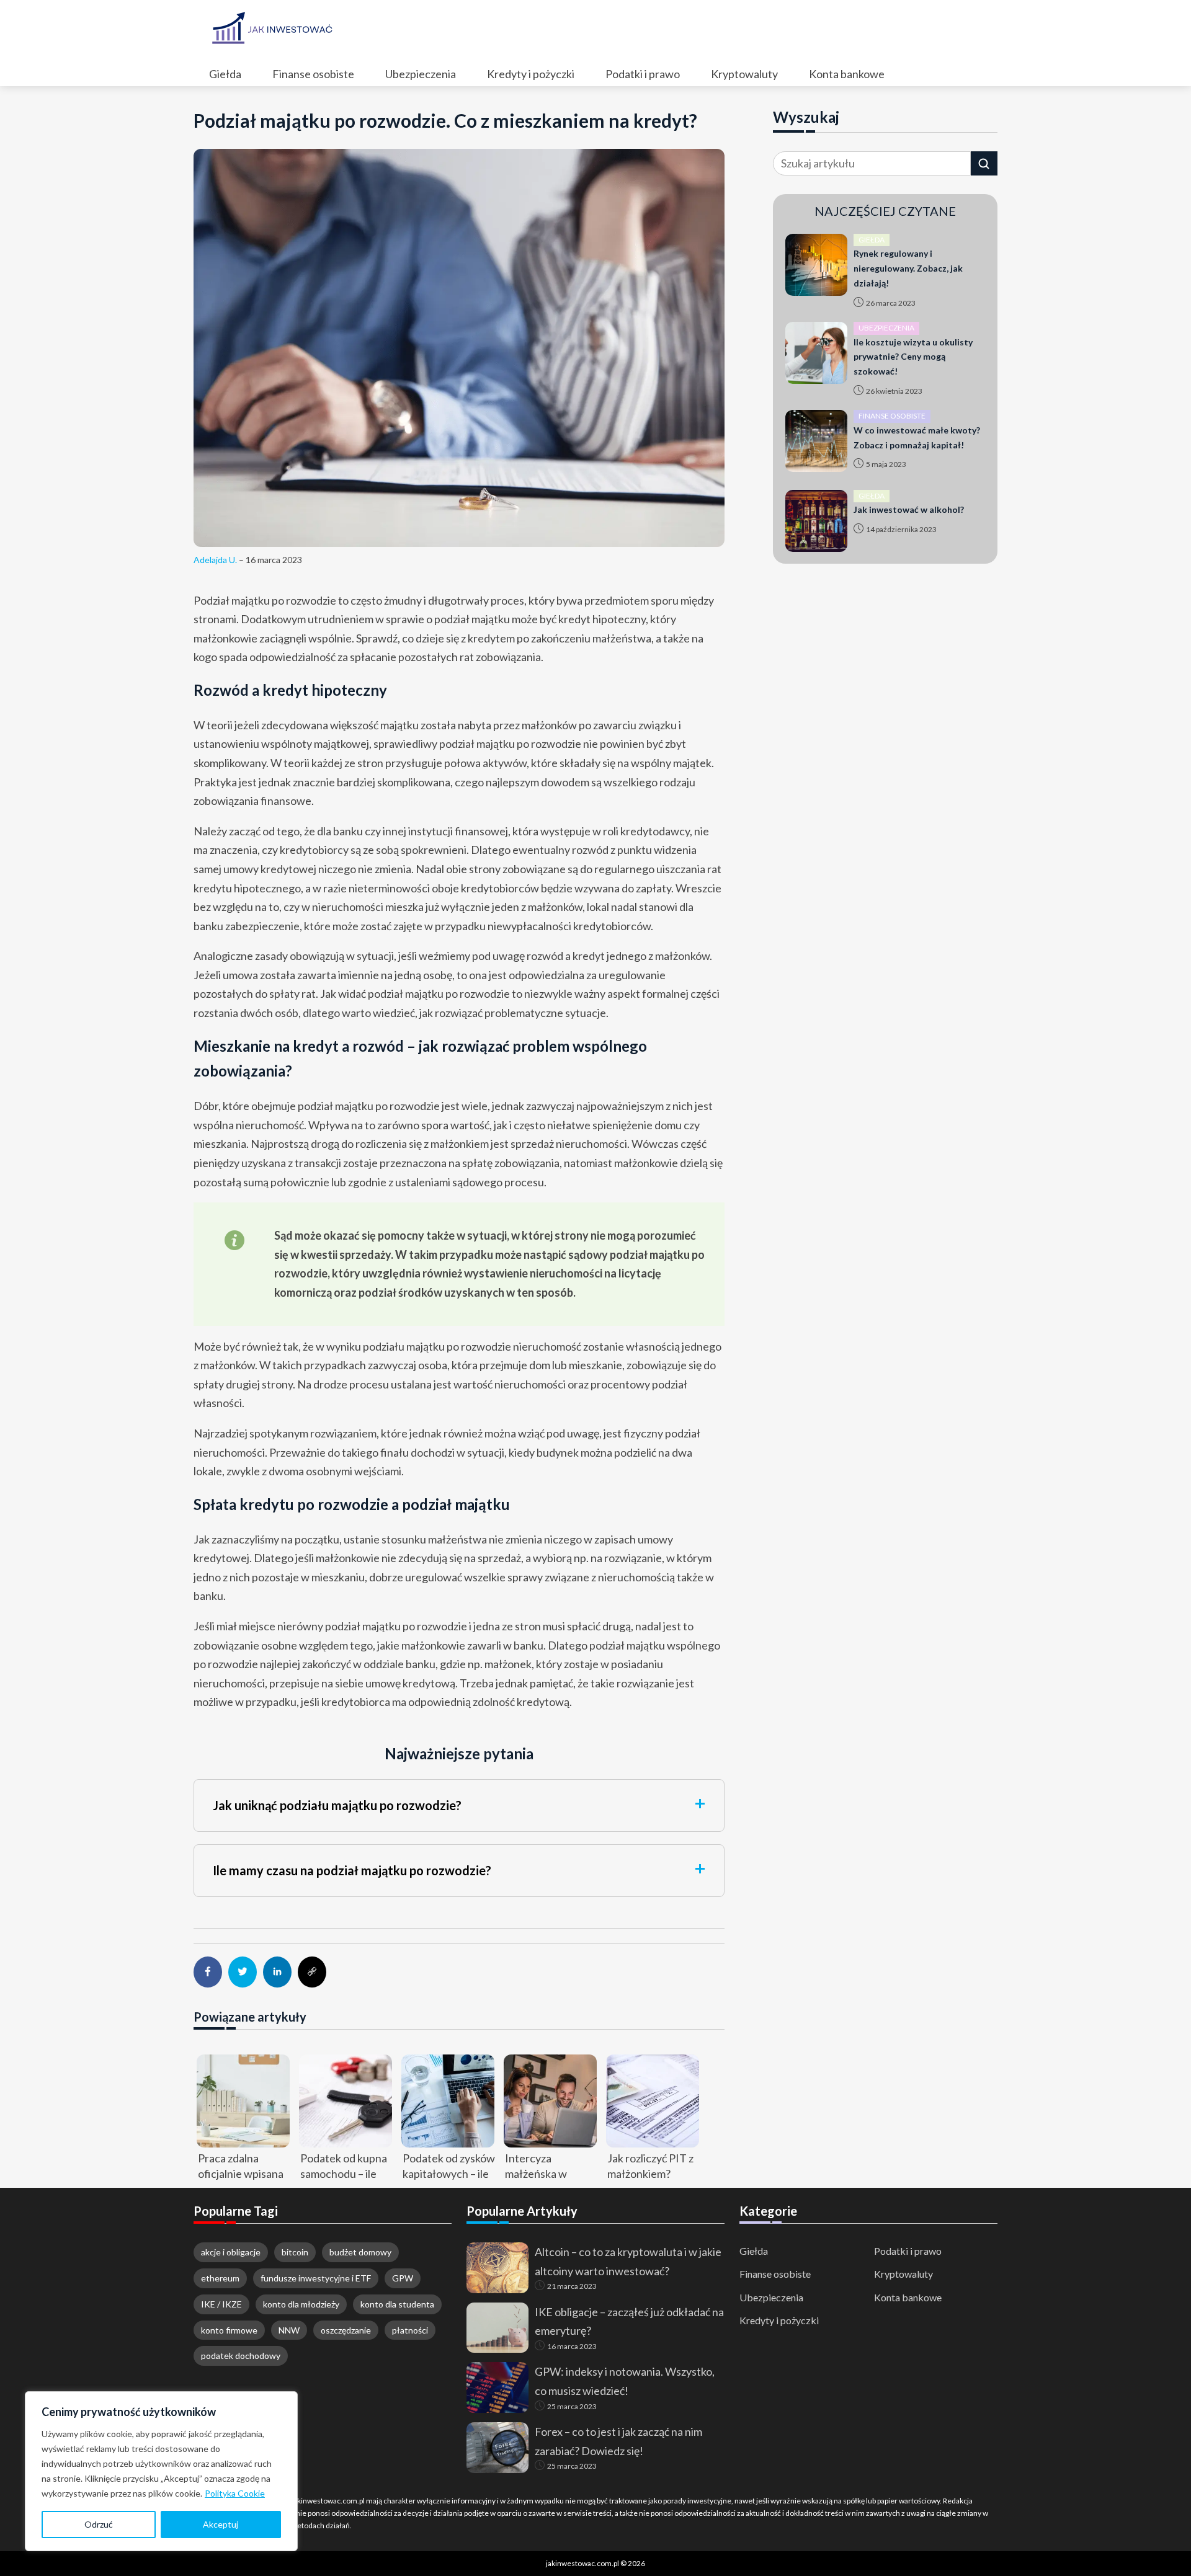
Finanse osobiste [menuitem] (313, 74)
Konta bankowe (908, 2297)
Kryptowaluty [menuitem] (744, 74)
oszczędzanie (346, 2330)
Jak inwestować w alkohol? (909, 509)
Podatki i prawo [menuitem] (643, 74)
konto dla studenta (397, 2304)
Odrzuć (99, 2524)
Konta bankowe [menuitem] (847, 74)
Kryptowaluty (903, 2274)
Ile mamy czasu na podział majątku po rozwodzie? (352, 1870)
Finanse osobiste (775, 2274)
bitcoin (295, 2252)
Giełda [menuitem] (225, 74)
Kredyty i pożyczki (779, 2320)
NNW (289, 2330)
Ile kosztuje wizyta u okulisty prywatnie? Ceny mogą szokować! (913, 357)
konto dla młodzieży (301, 2304)
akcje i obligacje (231, 2252)
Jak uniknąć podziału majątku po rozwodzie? (337, 1805)
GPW (403, 2278)
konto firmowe (229, 2330)
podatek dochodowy (241, 2356)
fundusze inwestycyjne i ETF (316, 2278)
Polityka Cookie (235, 2493)
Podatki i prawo (908, 2251)
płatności (410, 2330)
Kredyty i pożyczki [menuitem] (531, 74)
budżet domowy (360, 2252)
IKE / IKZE (221, 2304)
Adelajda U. (215, 560)
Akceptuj (221, 2524)
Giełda (754, 2251)
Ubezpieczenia (771, 2297)
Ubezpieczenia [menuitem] (421, 74)
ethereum (220, 2278)
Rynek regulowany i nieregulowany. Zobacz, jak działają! (908, 268)
